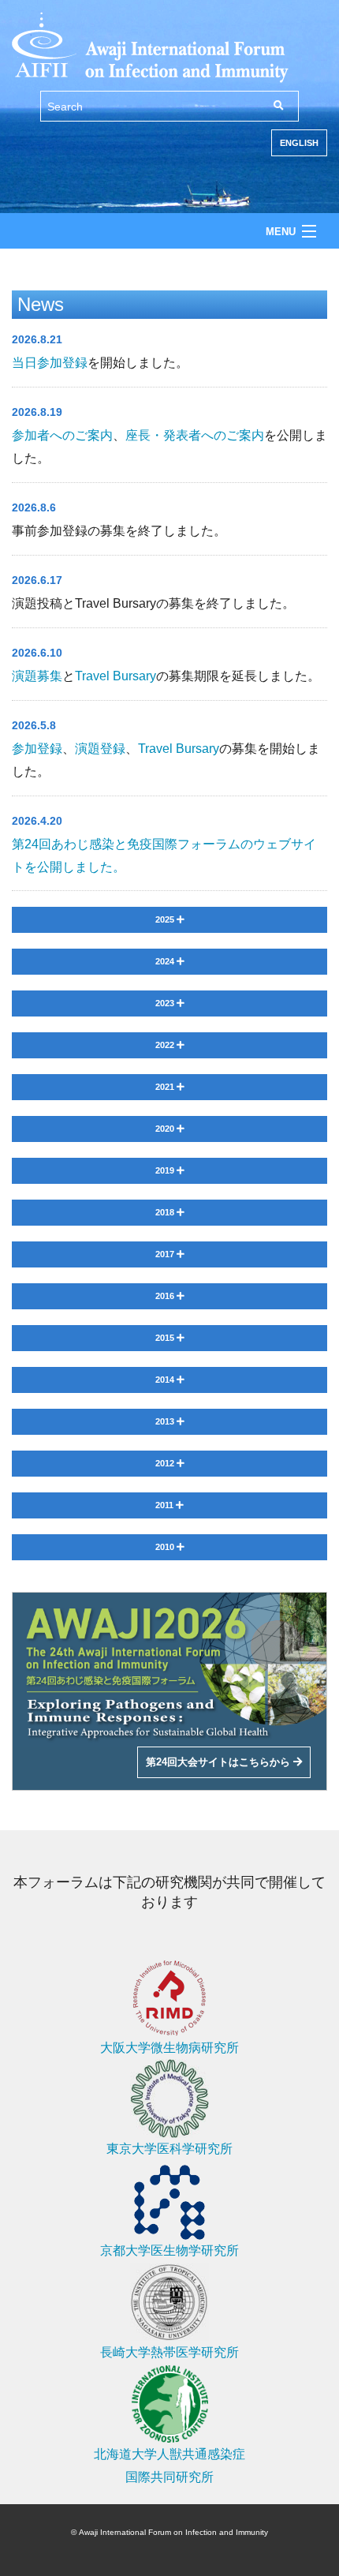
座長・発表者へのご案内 (195, 435)
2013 (166, 1421)
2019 (166, 1170)
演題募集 (37, 676)
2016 (166, 1296)
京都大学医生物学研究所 (169, 2250)
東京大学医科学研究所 (169, 2149)
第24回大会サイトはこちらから (220, 1762)
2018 (166, 1212)
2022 (166, 1045)
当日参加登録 (50, 363)
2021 (166, 1087)
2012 (166, 1463)
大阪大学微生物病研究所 (169, 2048)
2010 (166, 1547)
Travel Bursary (115, 676)
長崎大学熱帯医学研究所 (169, 2352)
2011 (166, 1505)
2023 (166, 1003)
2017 (166, 1254)
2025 (166, 919)
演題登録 (100, 749)
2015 (166, 1338)
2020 (166, 1129)
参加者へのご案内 (62, 435)
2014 (166, 1380)
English (299, 143)
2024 (166, 961)
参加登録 (37, 749)
